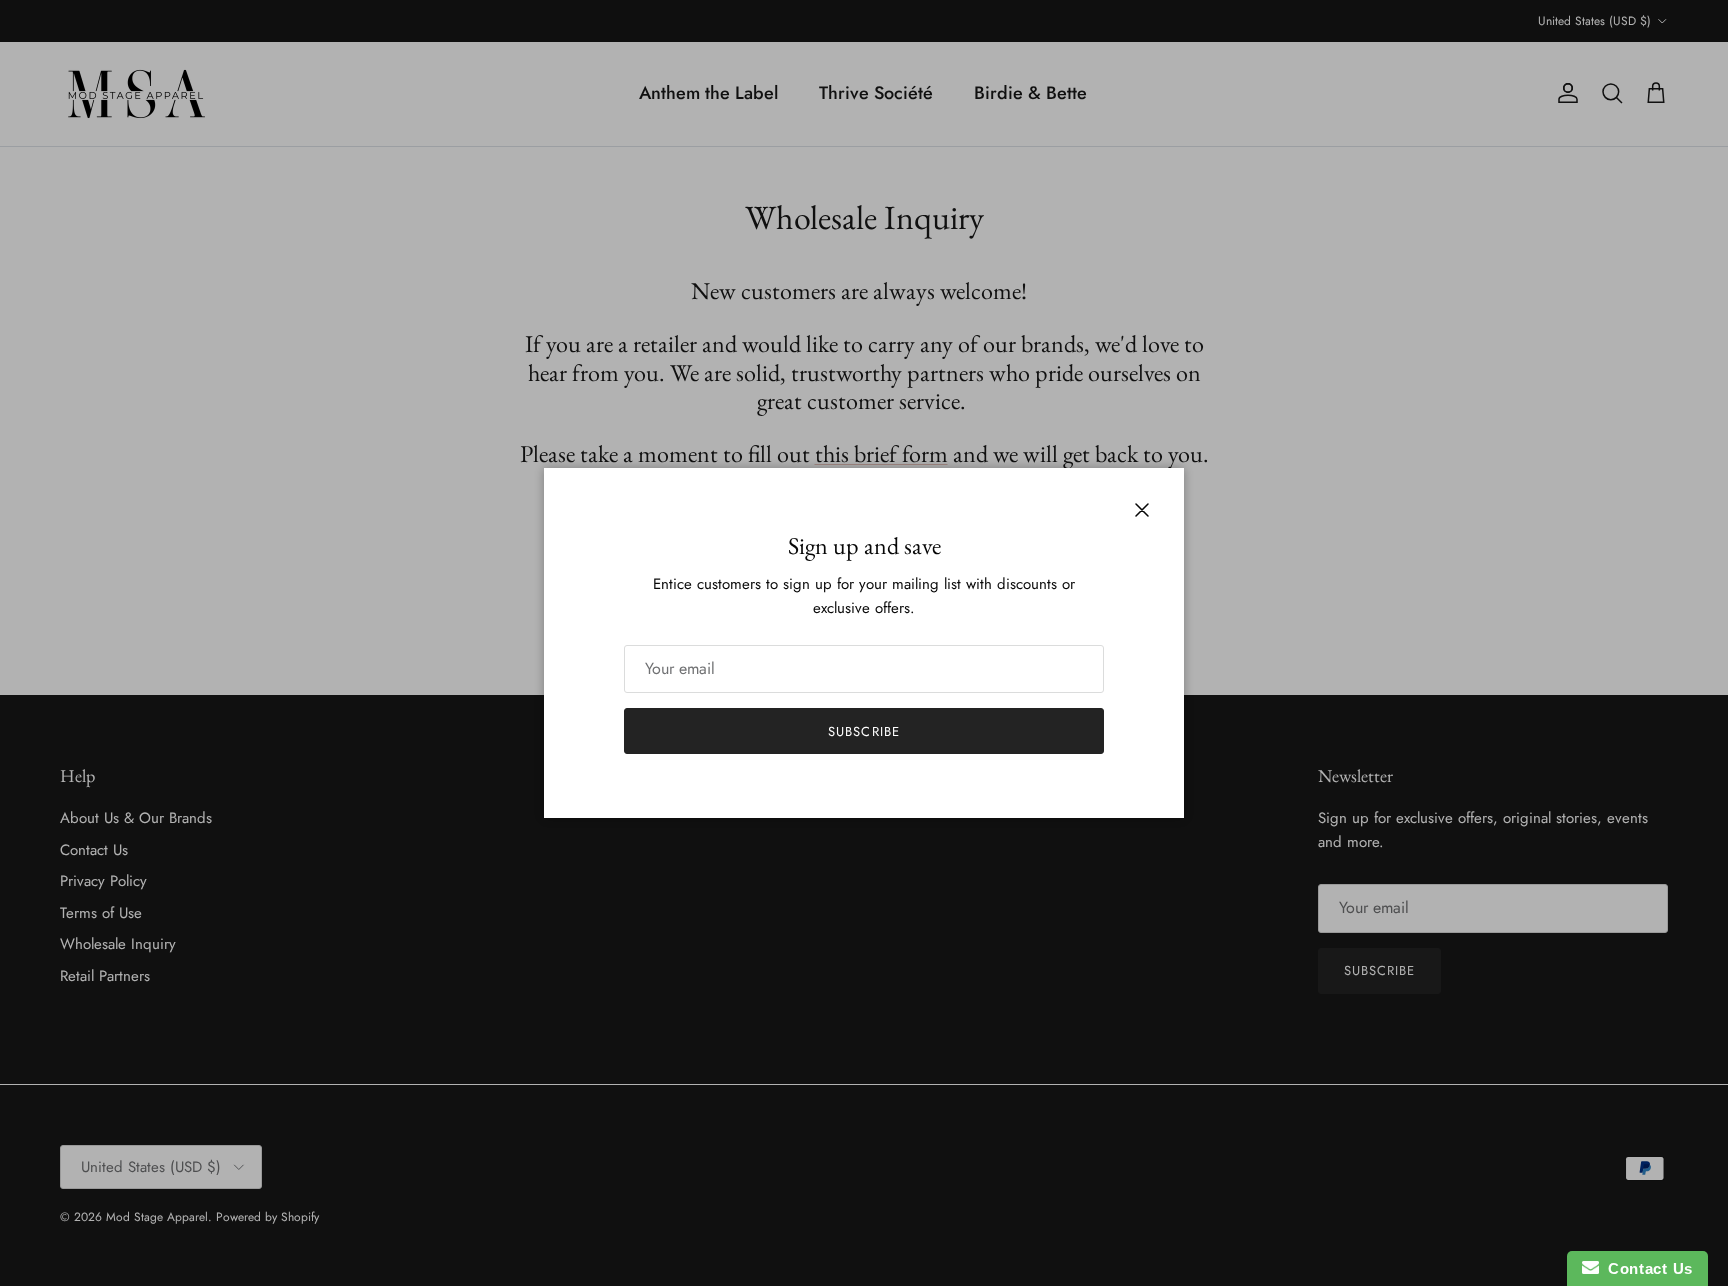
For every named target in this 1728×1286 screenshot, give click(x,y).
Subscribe (863, 731)
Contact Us (1646, 1268)
